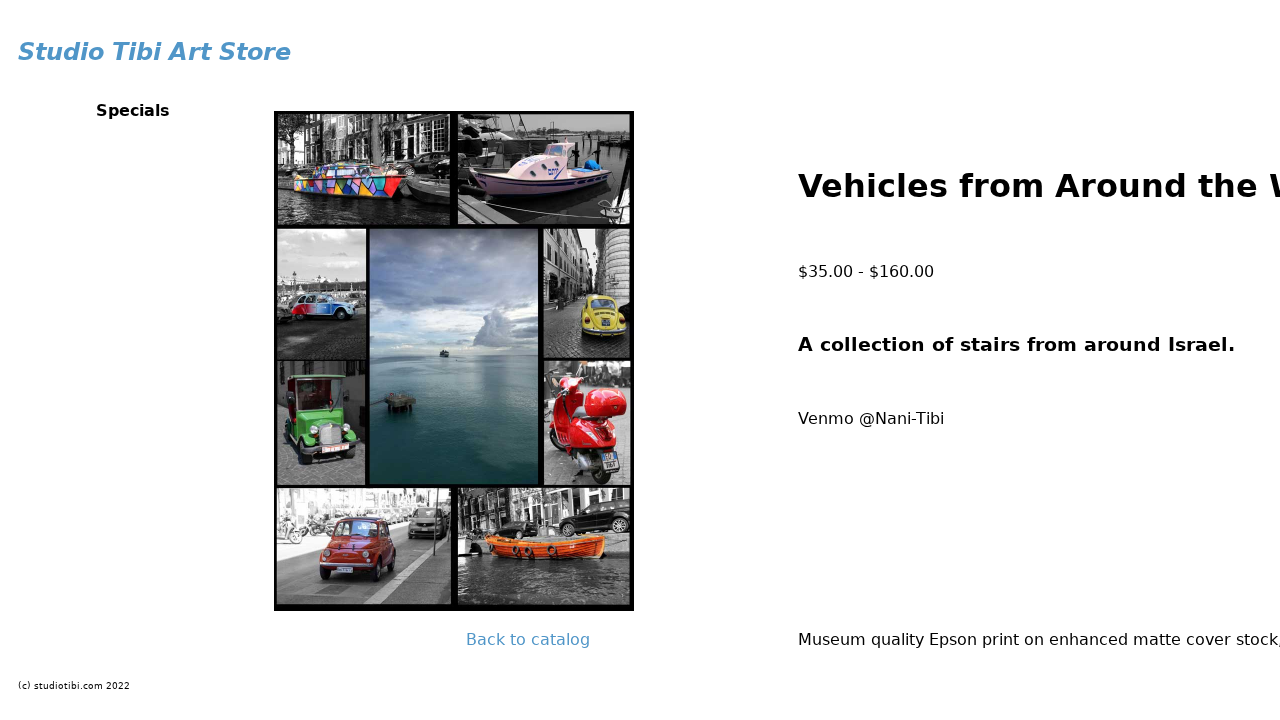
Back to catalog (528, 639)
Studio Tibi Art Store (154, 52)
